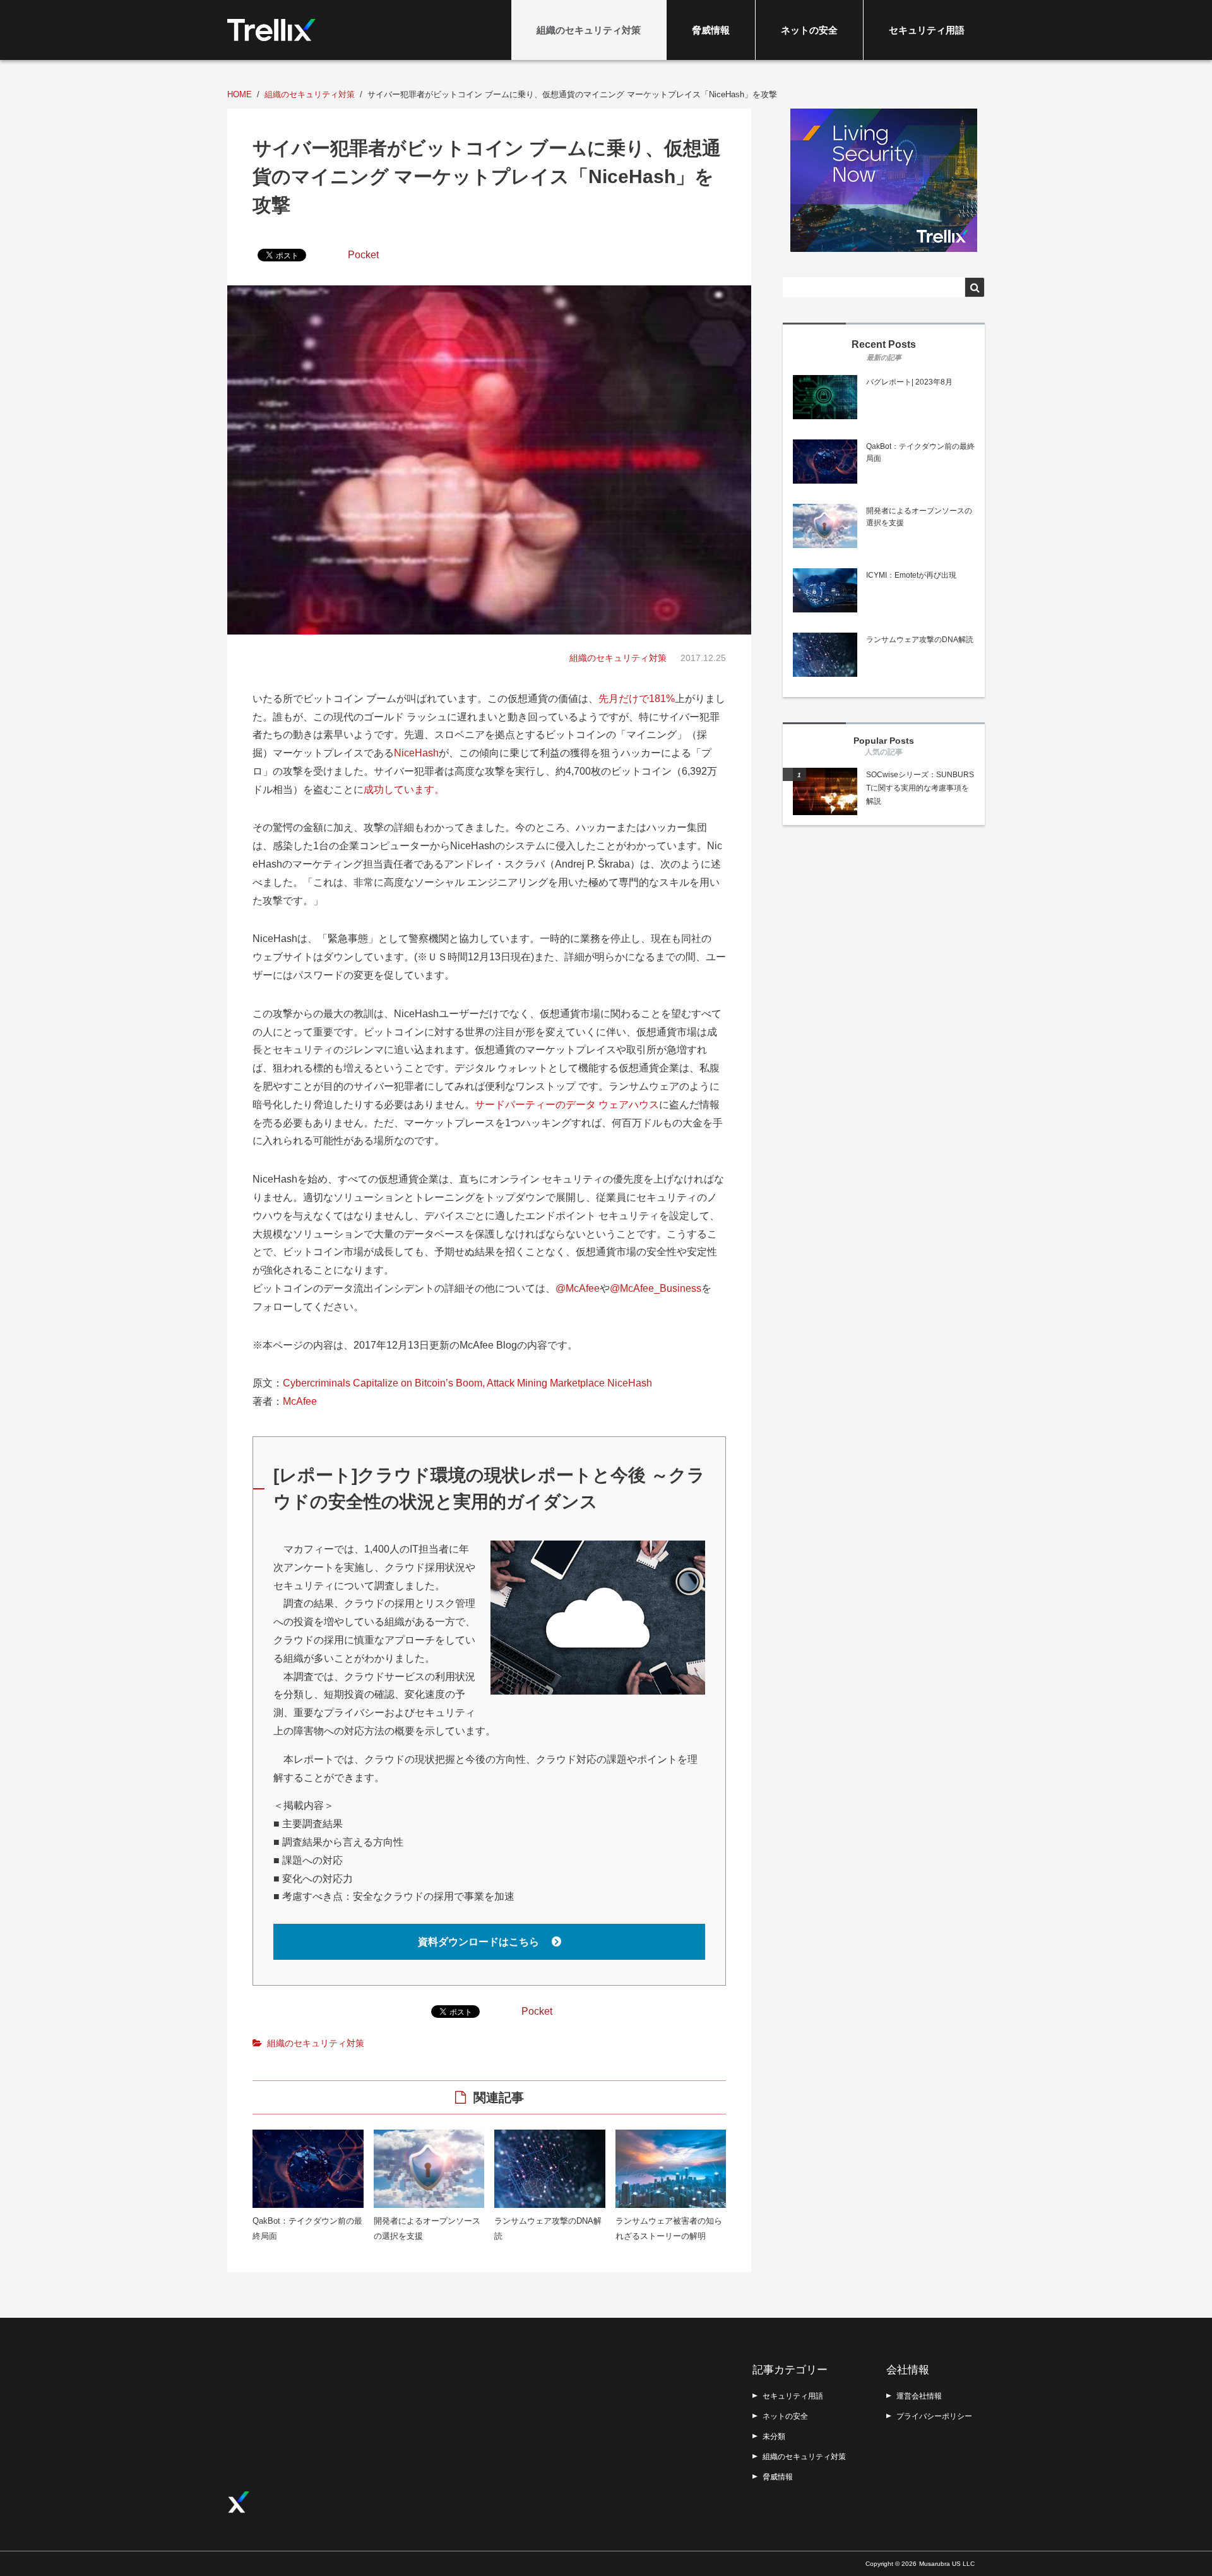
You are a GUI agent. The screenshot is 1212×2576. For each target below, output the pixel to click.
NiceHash (416, 753)
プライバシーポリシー (934, 2416)
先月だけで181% (637, 699)
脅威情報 (711, 30)
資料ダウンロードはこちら (480, 1942)
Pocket (363, 255)
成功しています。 (404, 790)
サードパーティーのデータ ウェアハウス (567, 1105)
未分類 (774, 2436)
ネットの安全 (809, 30)
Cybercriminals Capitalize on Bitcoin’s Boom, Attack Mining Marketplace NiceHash (467, 1383)
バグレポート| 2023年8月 (909, 382)
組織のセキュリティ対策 (589, 30)
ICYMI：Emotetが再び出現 (911, 575)
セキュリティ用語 (927, 30)
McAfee (300, 1401)
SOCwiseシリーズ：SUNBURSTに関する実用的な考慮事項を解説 (920, 788)
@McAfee (578, 1288)
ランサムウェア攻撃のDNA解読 (920, 640)
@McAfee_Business (656, 1288)
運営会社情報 (919, 2396)
